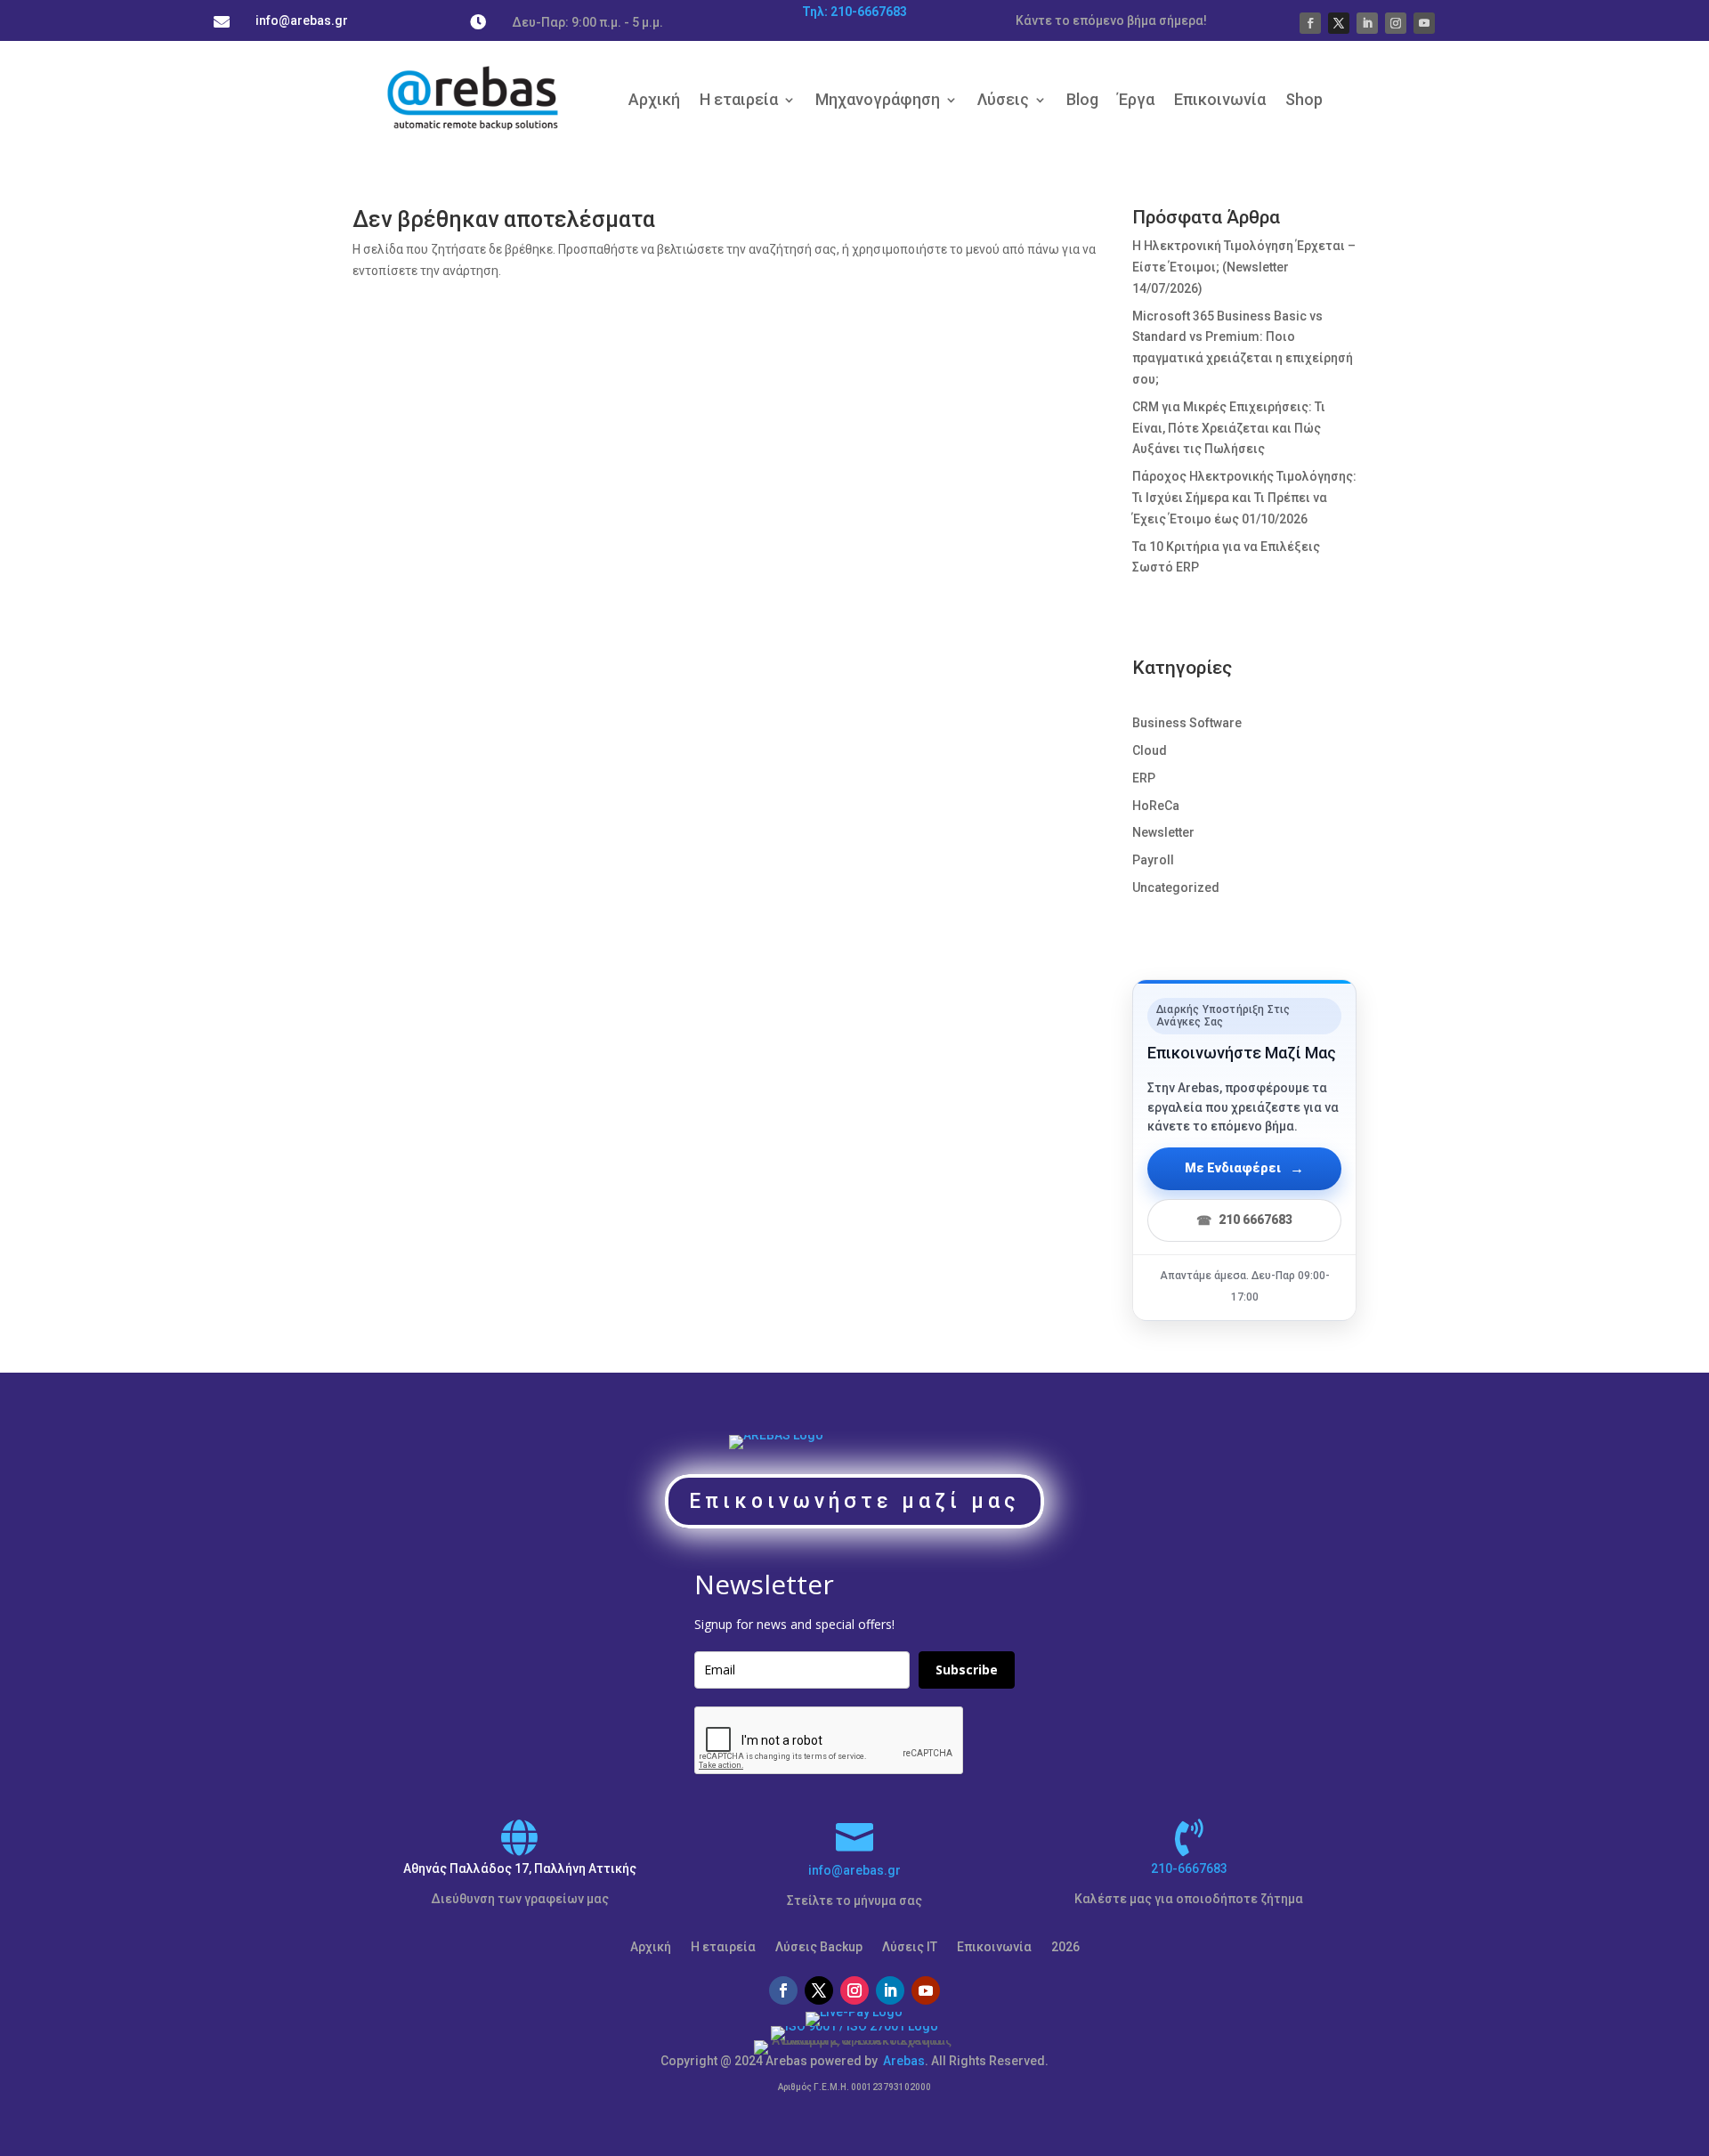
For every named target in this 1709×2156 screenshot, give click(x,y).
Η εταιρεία (739, 99)
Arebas (904, 2061)
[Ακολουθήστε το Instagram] (1396, 23)
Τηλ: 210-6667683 (854, 12)
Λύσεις (1003, 99)
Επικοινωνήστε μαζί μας (854, 1501)
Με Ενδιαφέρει (1244, 1168)
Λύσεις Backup (819, 1947)
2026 (1065, 1947)
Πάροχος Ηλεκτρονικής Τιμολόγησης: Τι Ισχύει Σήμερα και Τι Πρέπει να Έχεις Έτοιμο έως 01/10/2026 (1244, 498)
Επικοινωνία (1220, 99)
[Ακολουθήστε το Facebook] (1310, 23)
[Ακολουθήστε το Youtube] (1424, 23)
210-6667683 (1189, 1868)
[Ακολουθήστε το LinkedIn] (1367, 23)
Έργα (1136, 99)
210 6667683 (1244, 1220)
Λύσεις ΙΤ (910, 1947)
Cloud (1150, 750)
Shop (1304, 99)
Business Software (1187, 723)
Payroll (1153, 860)
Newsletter (1163, 832)
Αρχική (654, 99)
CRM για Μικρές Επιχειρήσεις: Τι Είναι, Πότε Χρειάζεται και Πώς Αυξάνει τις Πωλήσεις (1229, 428)
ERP (1144, 778)
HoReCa (1156, 806)
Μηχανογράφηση (878, 99)
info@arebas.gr (854, 1870)
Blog (1082, 99)
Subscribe (967, 1670)
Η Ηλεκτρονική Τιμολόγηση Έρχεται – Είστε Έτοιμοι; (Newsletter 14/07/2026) (1244, 267)
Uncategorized (1176, 888)
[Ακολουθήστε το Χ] (1339, 23)
